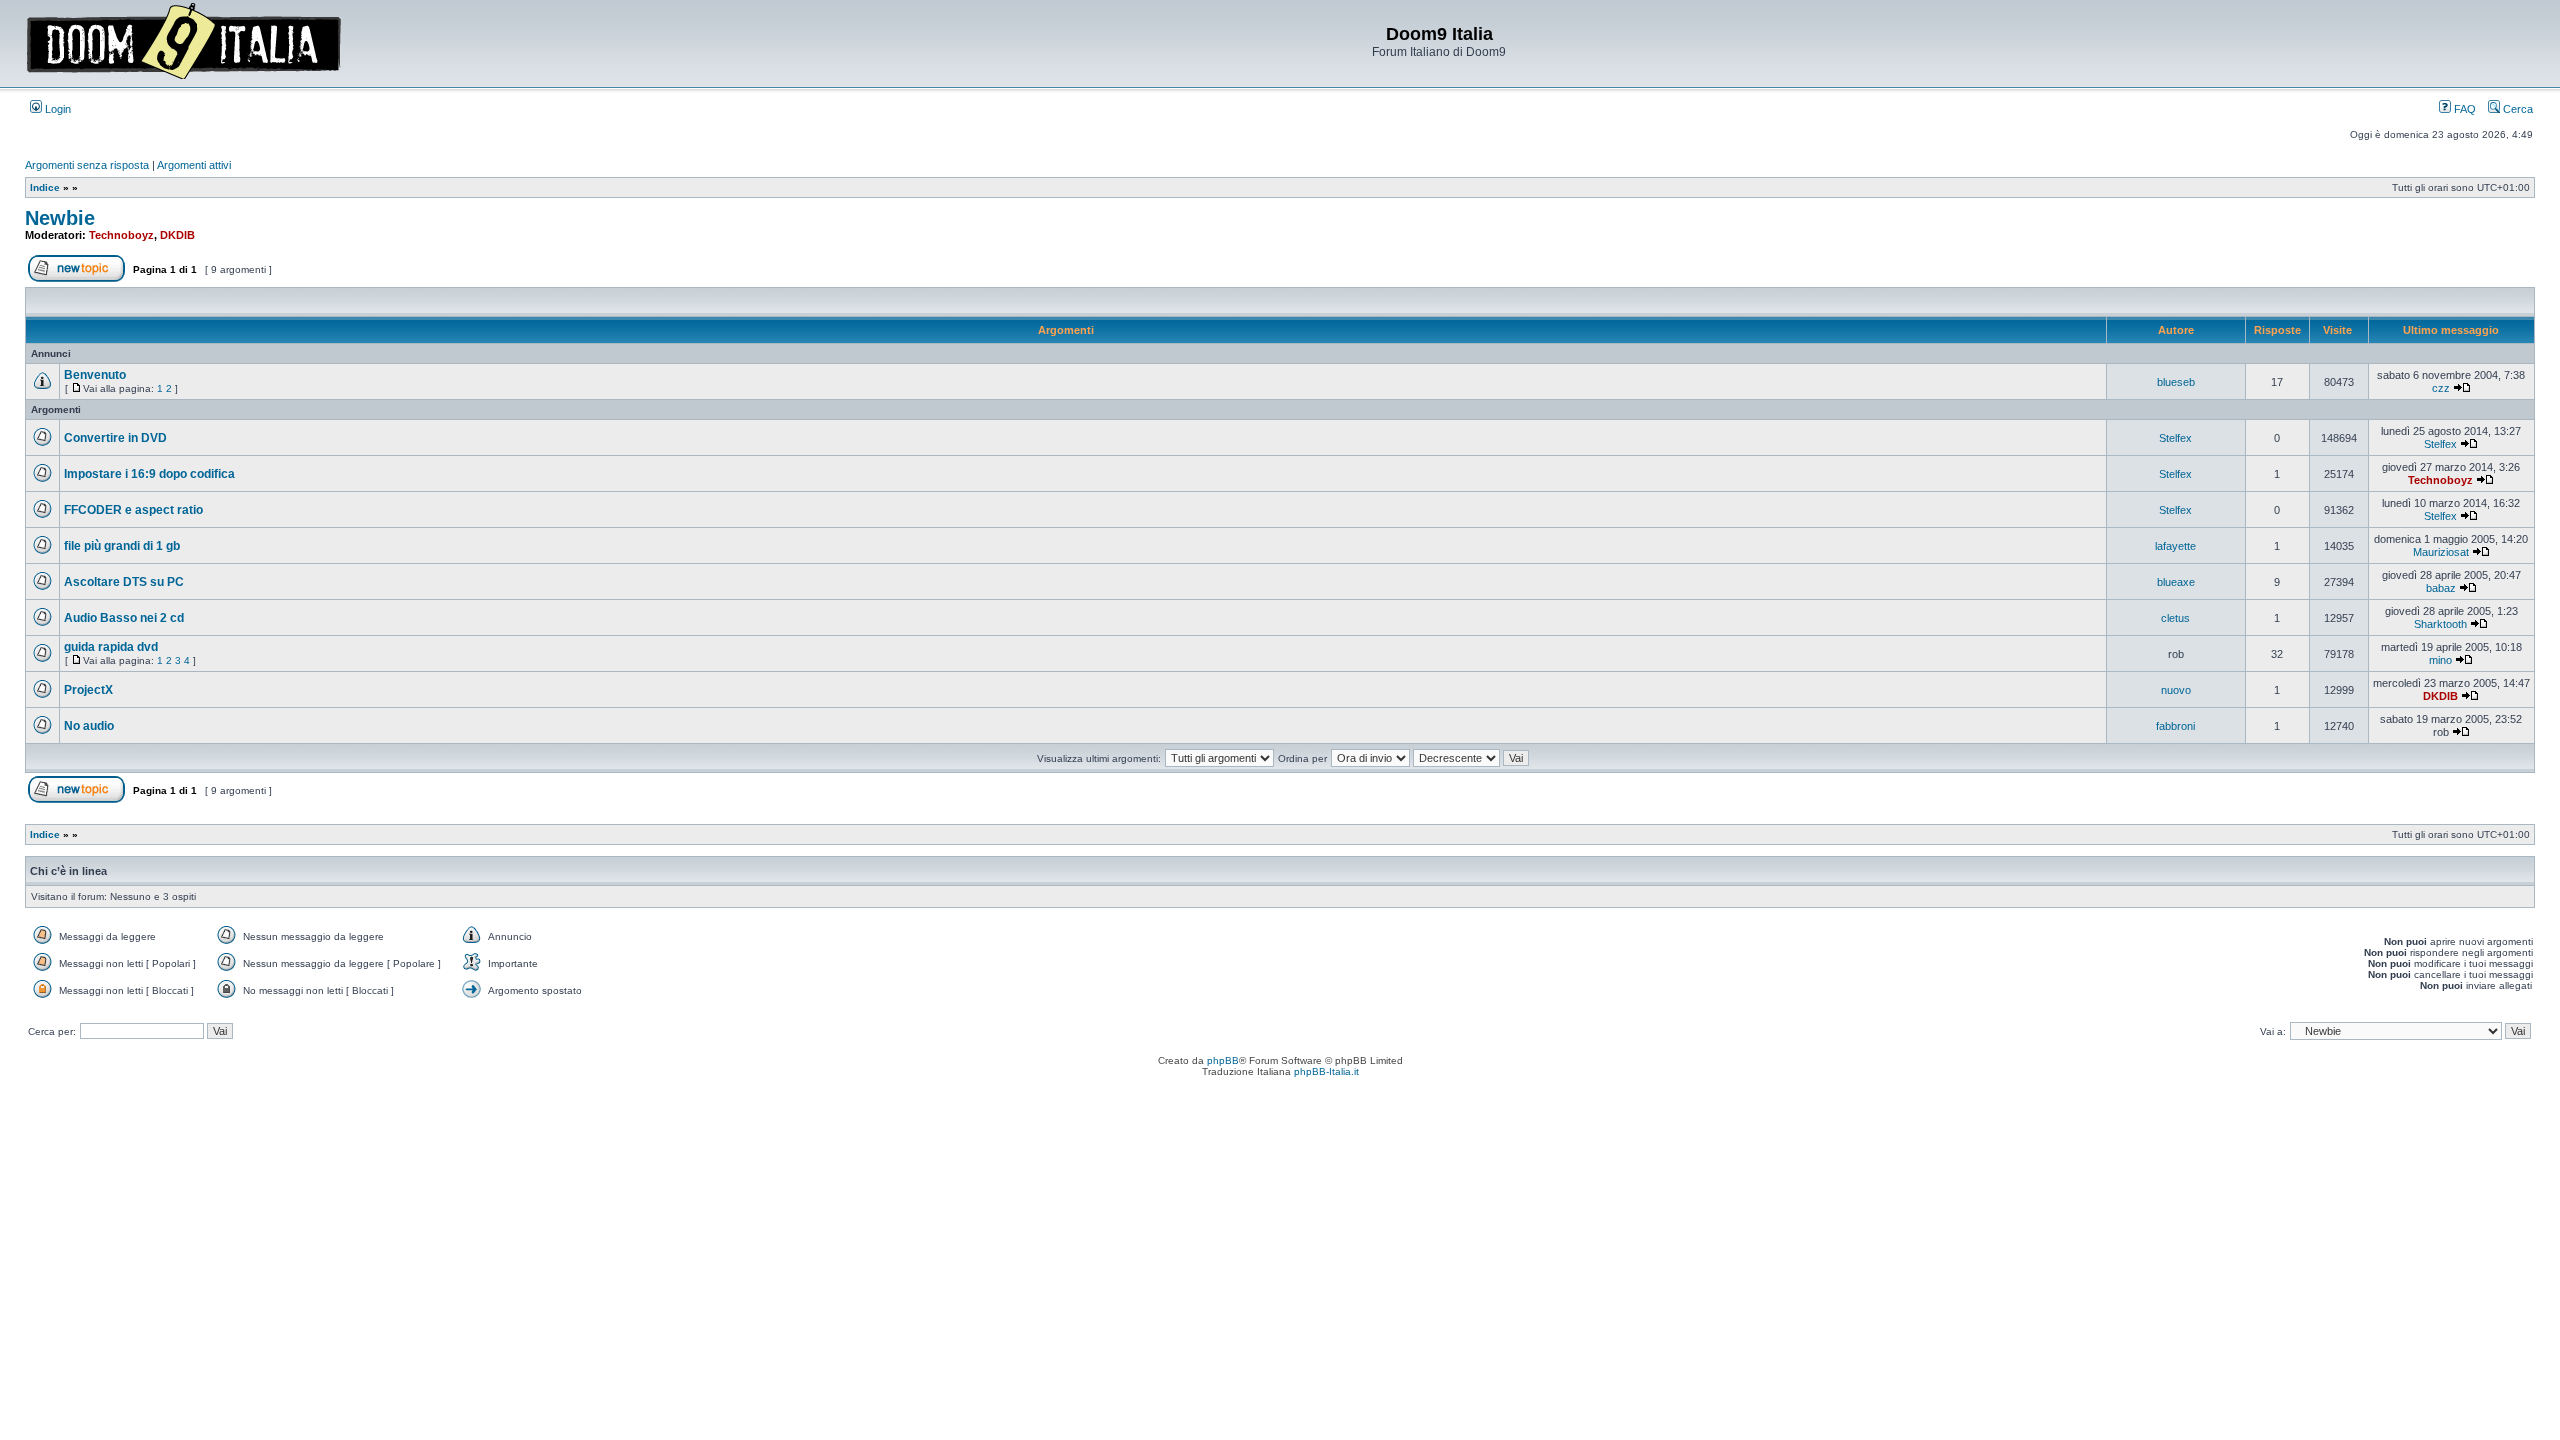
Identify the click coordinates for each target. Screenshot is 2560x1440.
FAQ (2463, 109)
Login (56, 109)
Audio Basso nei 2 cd (124, 618)
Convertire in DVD (115, 438)
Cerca (2516, 109)
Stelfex (2175, 438)
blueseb (2176, 382)
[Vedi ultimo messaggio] (2462, 388)
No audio (89, 726)
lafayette (2175, 546)
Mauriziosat (2441, 552)
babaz (2441, 588)
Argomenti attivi (194, 165)
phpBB (1223, 1060)
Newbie (60, 218)
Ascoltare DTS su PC (124, 582)
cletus (2175, 618)
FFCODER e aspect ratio (133, 510)
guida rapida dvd (111, 647)
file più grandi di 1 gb (122, 546)
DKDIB (177, 235)
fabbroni (2175, 726)
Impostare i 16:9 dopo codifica (149, 474)
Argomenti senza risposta (87, 165)
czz (2441, 388)
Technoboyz (121, 235)
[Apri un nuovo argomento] (76, 278)
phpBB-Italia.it (1326, 1071)
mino (2440, 660)
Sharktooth (2440, 624)
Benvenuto (95, 375)
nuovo (2176, 690)
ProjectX (88, 690)
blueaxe (2176, 582)
